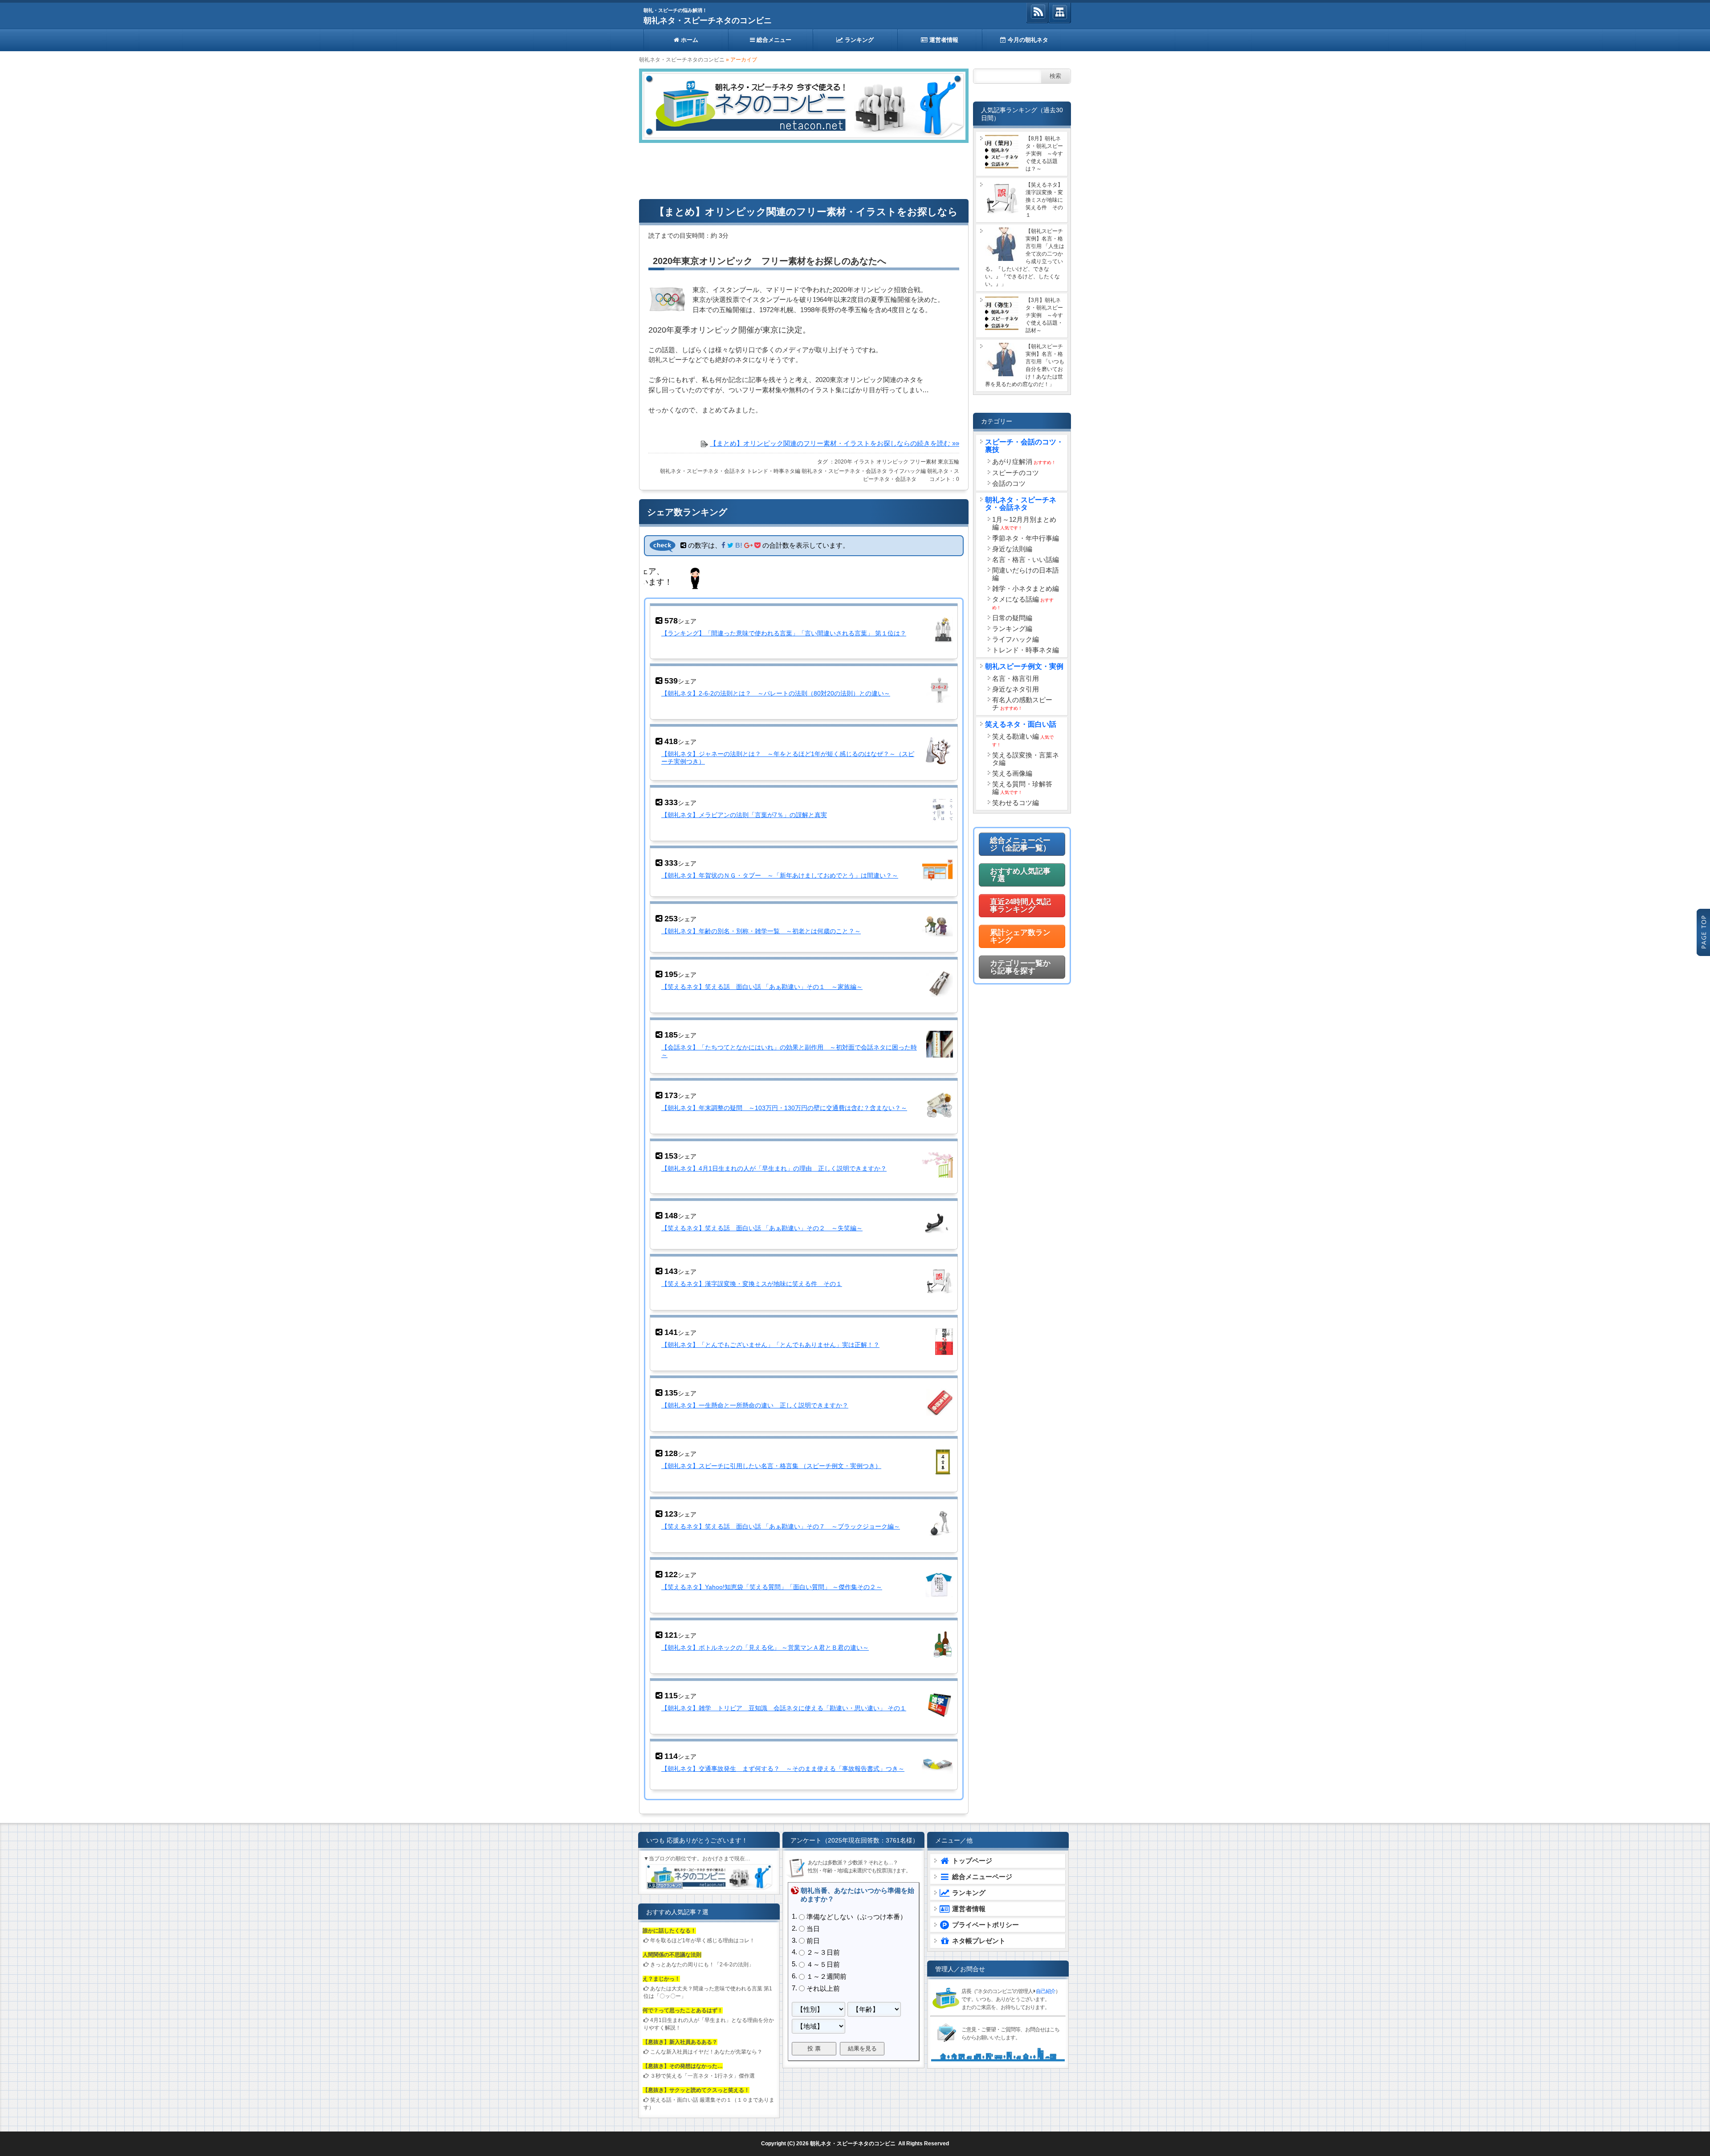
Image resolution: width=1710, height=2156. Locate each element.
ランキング (858, 40)
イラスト (864, 462)
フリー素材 (923, 462)
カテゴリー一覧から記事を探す (1020, 967)
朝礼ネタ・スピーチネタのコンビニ (708, 20)
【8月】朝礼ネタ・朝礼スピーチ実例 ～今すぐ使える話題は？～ (1044, 154)
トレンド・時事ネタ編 (774, 471)
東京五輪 (949, 462)
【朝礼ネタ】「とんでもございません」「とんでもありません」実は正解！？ (770, 1344)
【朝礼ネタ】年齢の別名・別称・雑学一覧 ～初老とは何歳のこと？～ (761, 931)
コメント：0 (944, 479)
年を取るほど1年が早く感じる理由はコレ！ (702, 1940)
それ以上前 (823, 1987)
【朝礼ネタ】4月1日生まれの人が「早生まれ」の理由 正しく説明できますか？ (774, 1168)
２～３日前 (823, 1952)
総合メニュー (773, 40)
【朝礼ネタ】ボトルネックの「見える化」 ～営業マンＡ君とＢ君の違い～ (765, 1647)
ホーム (689, 40)
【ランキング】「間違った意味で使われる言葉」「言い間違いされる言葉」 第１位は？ (784, 633)
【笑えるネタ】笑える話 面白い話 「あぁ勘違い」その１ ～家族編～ (762, 987)
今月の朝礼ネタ (1027, 40)
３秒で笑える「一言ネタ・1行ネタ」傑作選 (702, 2075)
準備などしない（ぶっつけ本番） (857, 1916)
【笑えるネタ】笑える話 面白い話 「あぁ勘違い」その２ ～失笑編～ (762, 1228)
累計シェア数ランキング (1020, 936)
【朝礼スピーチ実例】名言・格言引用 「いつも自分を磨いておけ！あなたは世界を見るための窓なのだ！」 (1025, 365)
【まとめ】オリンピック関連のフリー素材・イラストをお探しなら (806, 212)
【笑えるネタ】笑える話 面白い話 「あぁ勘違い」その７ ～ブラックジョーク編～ (781, 1526)
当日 (813, 1928)
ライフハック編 (907, 471)
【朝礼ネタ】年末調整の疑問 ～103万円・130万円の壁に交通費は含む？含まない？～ (784, 1108)
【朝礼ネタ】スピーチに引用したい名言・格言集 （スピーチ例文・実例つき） (771, 1465)
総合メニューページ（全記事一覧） (1020, 844)
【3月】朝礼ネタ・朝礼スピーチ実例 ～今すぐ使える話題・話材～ (1044, 315)
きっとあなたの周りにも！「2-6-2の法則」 (702, 1964)
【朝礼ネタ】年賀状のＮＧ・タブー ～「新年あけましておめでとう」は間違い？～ (780, 875)
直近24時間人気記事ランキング (1020, 906)
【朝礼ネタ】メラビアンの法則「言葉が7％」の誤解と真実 (744, 815)
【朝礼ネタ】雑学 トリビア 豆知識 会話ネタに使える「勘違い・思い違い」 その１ (784, 1707)
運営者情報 (943, 40)
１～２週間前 (826, 1975)
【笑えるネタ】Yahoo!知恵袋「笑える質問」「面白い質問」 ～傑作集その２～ (772, 1586)
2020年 (843, 462)
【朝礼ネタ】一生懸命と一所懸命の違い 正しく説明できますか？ (755, 1405)
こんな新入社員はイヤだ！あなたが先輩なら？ (706, 2051)
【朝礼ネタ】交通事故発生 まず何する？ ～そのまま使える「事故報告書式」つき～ (783, 1768)
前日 (813, 1940)
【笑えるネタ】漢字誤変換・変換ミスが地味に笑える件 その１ (752, 1284)
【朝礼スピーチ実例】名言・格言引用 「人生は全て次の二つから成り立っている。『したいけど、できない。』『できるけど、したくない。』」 (1025, 258)
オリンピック (892, 462)
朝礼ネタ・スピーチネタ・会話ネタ (703, 471)
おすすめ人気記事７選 (1020, 875)
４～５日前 (823, 1964)
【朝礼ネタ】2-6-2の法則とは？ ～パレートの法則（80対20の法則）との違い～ (776, 694)
